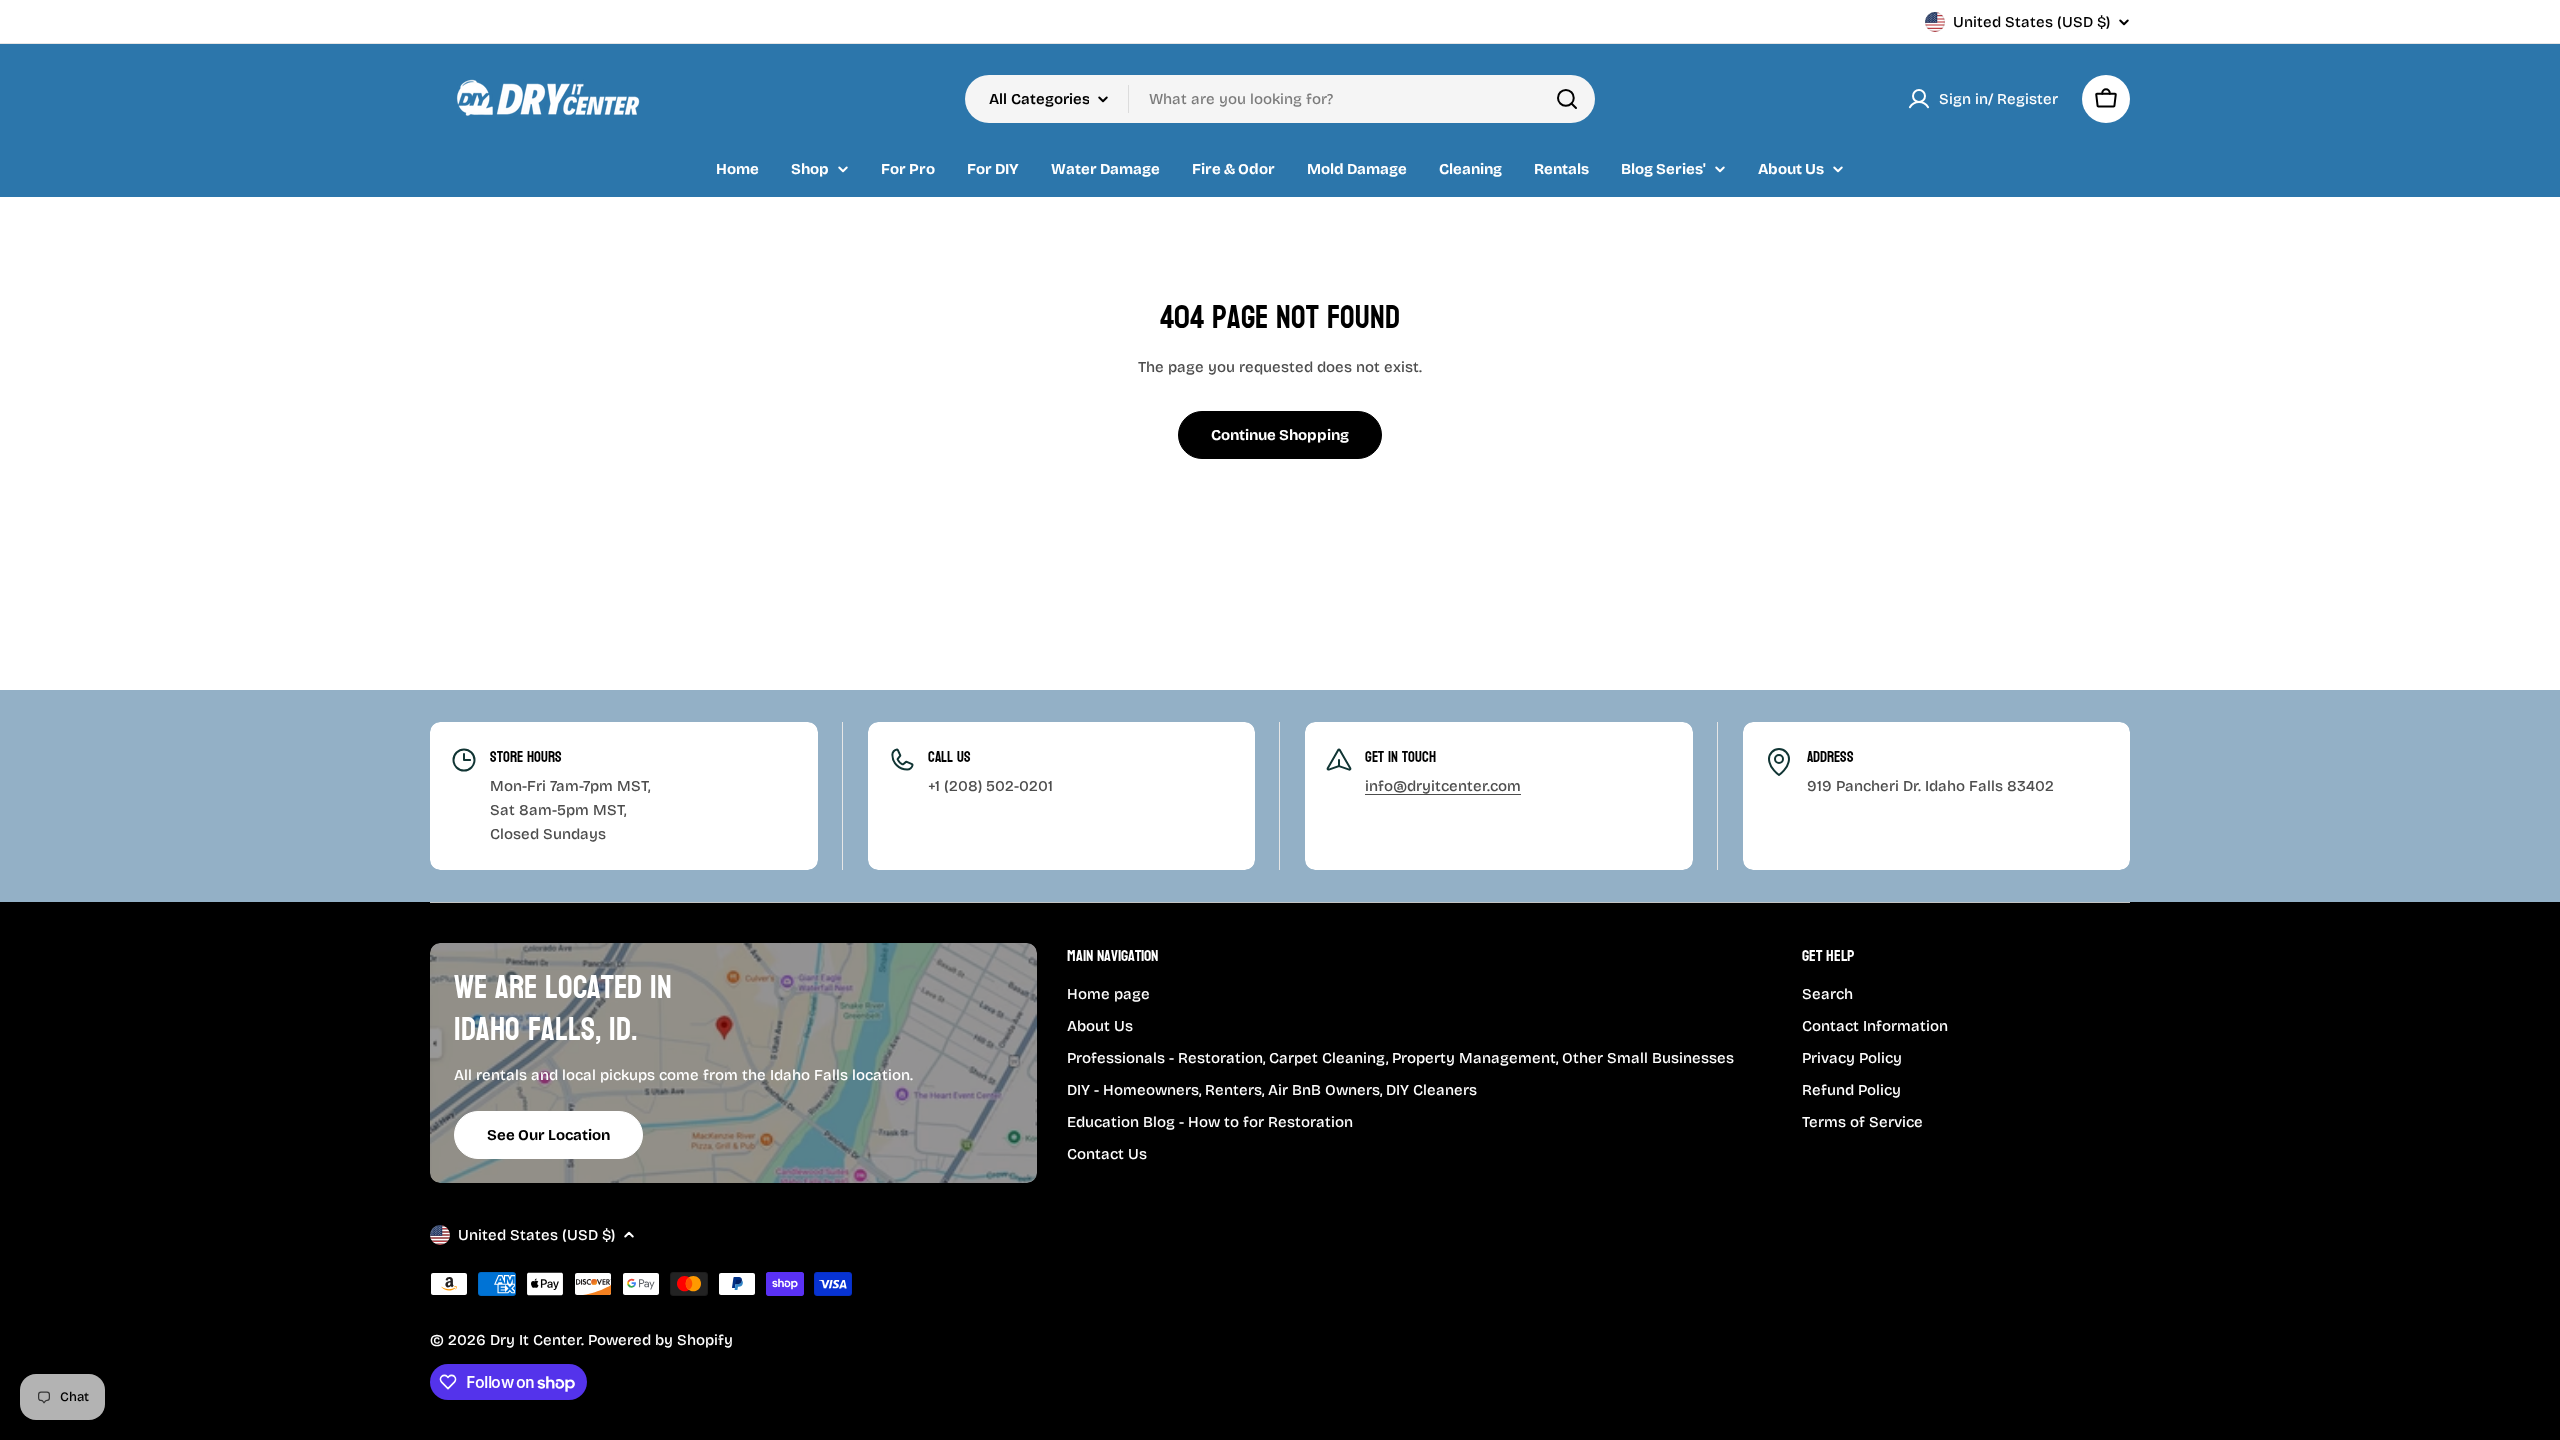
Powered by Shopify (660, 1340)
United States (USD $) (2031, 22)
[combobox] (1280, 99)
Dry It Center (535, 1340)
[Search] (1567, 99)
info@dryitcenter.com (1443, 786)
